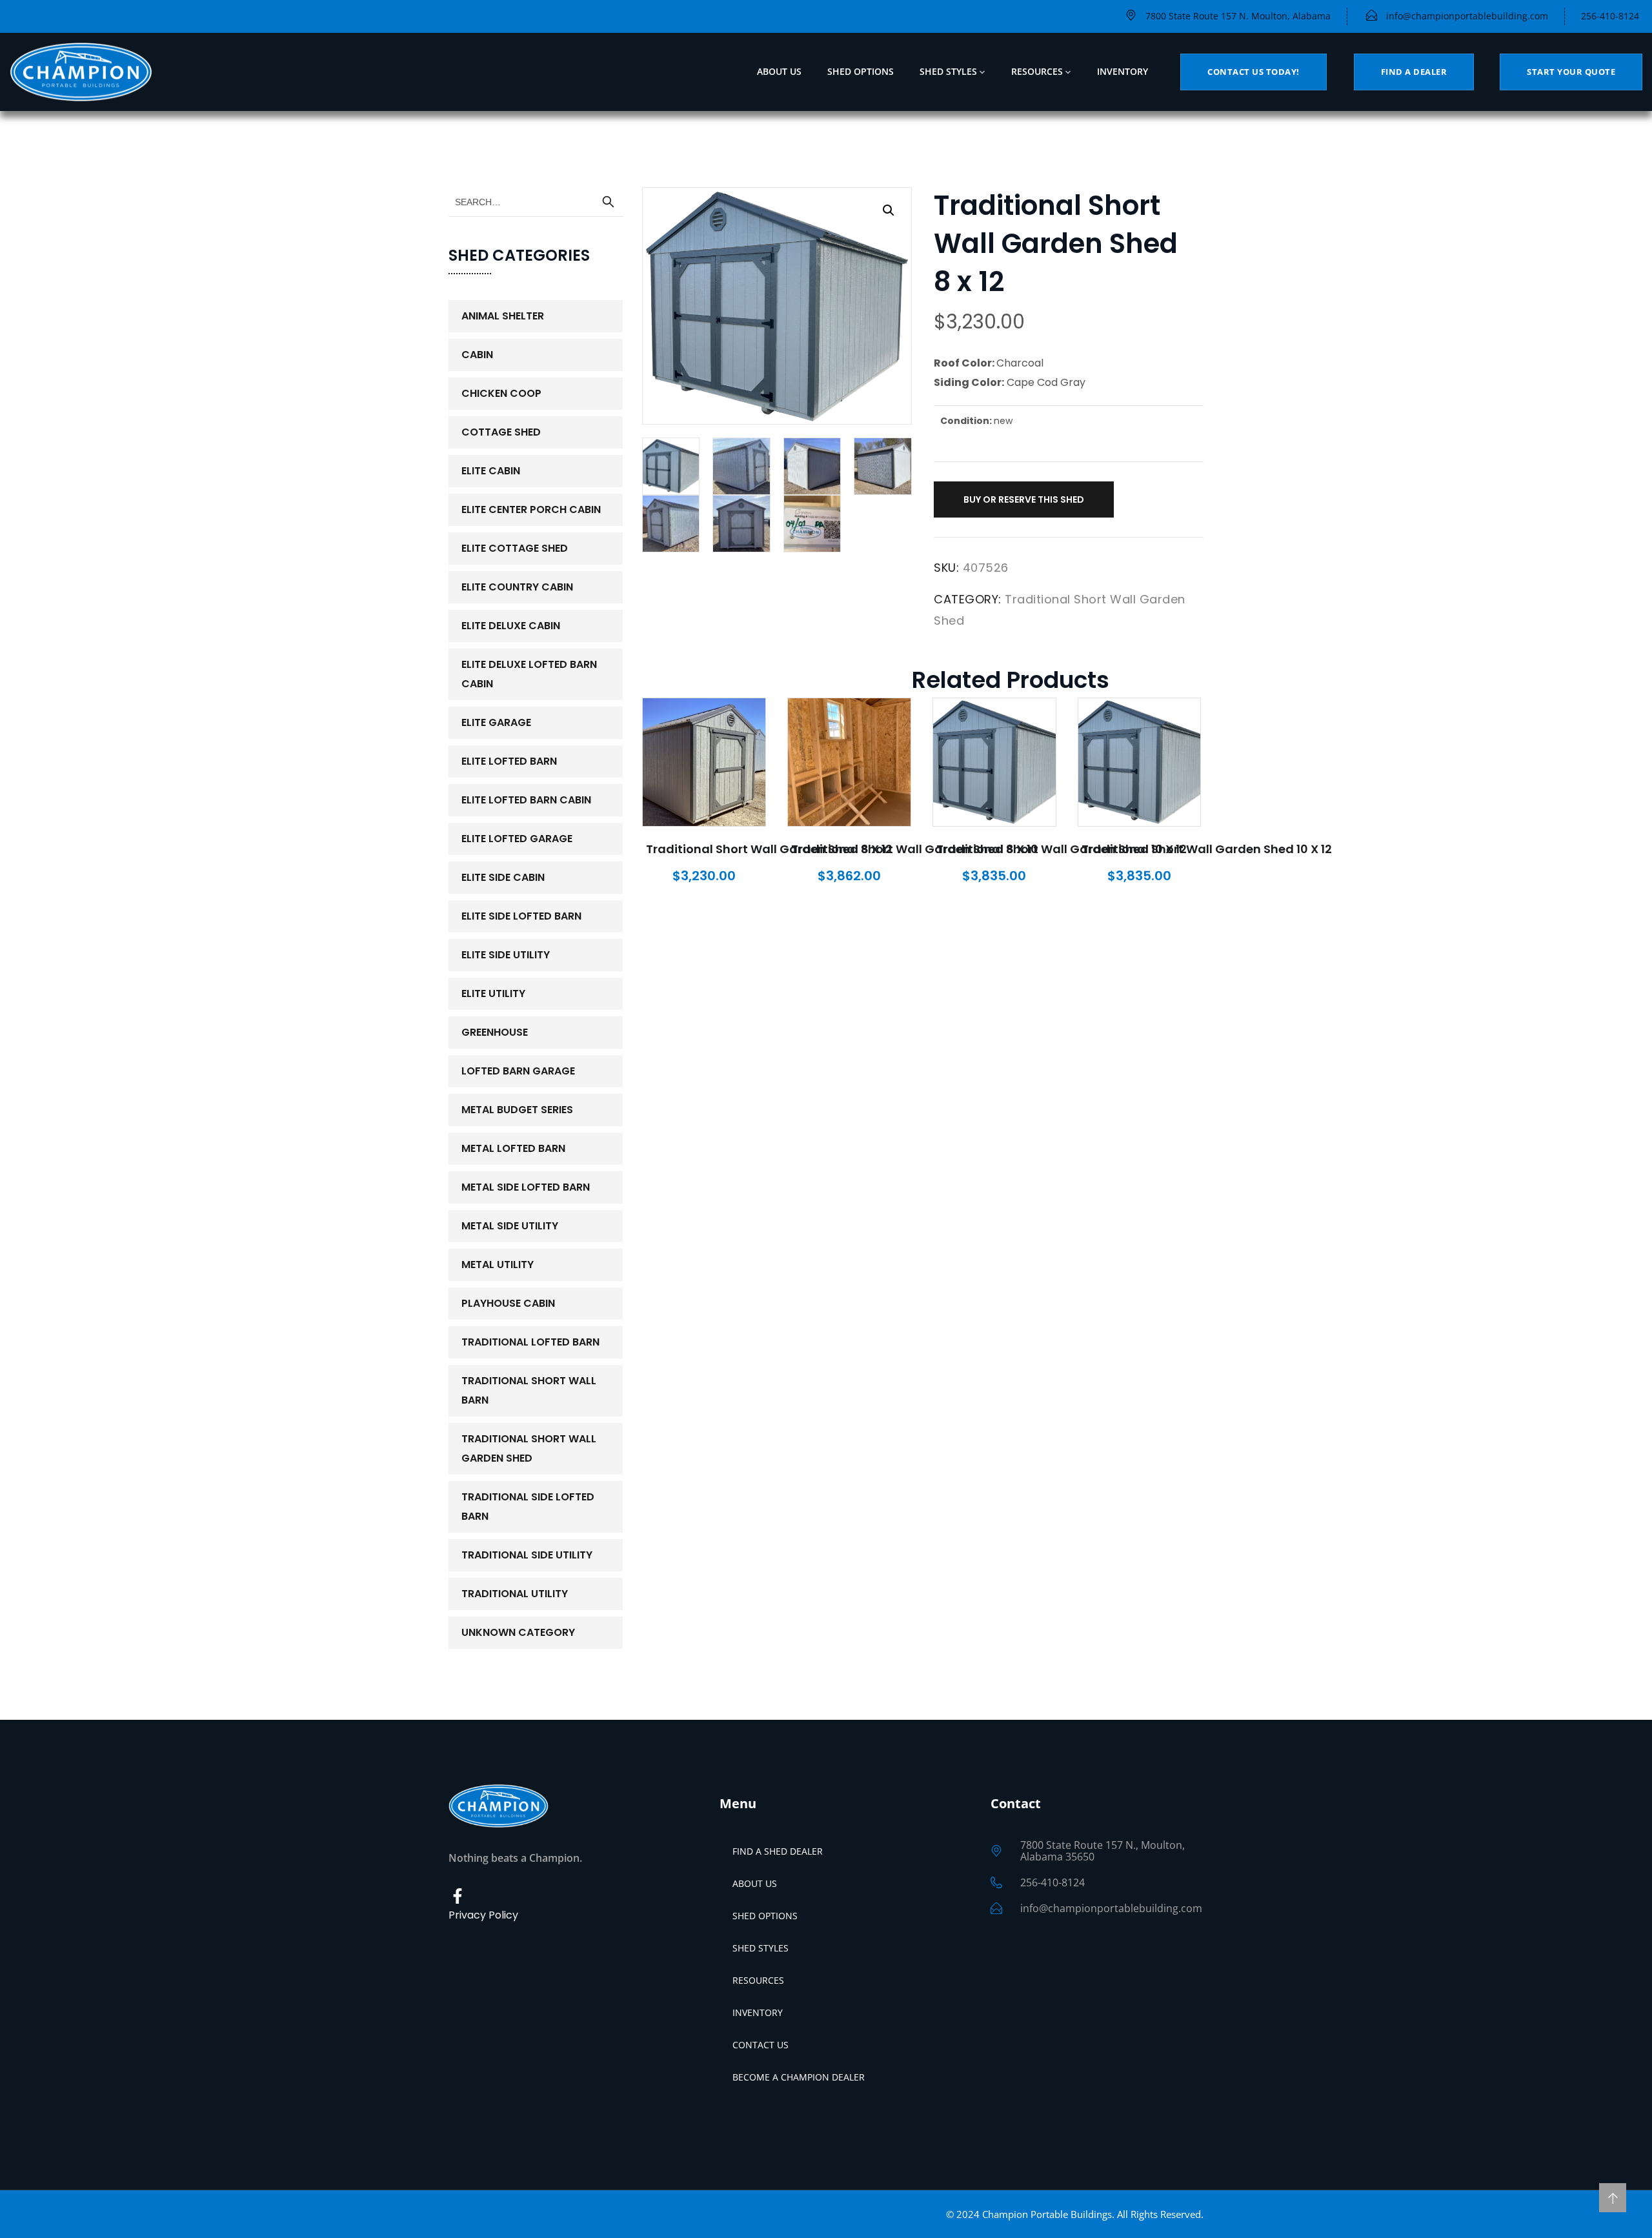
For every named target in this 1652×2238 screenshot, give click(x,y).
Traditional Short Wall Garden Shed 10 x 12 (1062, 849)
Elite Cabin (491, 471)
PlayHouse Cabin (508, 1303)
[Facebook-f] (458, 1896)
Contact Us (761, 2045)
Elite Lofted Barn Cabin (526, 800)
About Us (779, 71)
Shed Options (861, 71)
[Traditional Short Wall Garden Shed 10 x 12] (994, 762)
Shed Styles (948, 71)
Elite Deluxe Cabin (511, 626)
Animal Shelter (503, 316)
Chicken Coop (501, 393)
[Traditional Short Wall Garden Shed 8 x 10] (849, 762)
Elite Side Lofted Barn (521, 916)
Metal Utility (498, 1265)
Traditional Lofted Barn (530, 1342)
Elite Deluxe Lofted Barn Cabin (529, 674)
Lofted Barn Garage (518, 1071)
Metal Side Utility (510, 1226)
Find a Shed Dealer (778, 1851)
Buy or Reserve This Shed (1024, 499)
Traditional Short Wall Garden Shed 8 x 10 (915, 849)
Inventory (1123, 71)
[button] (889, 210)
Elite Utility (493, 993)
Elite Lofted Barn (509, 761)
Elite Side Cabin (503, 877)
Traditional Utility (515, 1594)
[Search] (608, 202)
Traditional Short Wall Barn (529, 1390)
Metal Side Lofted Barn (526, 1187)
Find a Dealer (1414, 72)
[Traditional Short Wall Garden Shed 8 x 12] (704, 762)
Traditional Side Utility (527, 1555)
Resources (1037, 71)
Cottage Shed (501, 432)
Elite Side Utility (506, 955)
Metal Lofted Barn (513, 1148)
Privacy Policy (483, 1915)
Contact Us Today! (1254, 72)
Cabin (477, 355)
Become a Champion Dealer (799, 2077)
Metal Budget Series (517, 1110)
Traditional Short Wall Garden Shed (529, 1448)
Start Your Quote (1571, 72)
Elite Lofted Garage (517, 839)
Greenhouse (495, 1032)
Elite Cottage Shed (515, 548)
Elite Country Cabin (517, 587)
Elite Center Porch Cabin (531, 509)
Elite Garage (496, 722)
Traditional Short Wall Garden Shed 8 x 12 (769, 849)
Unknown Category (518, 1632)
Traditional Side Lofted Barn (528, 1507)
